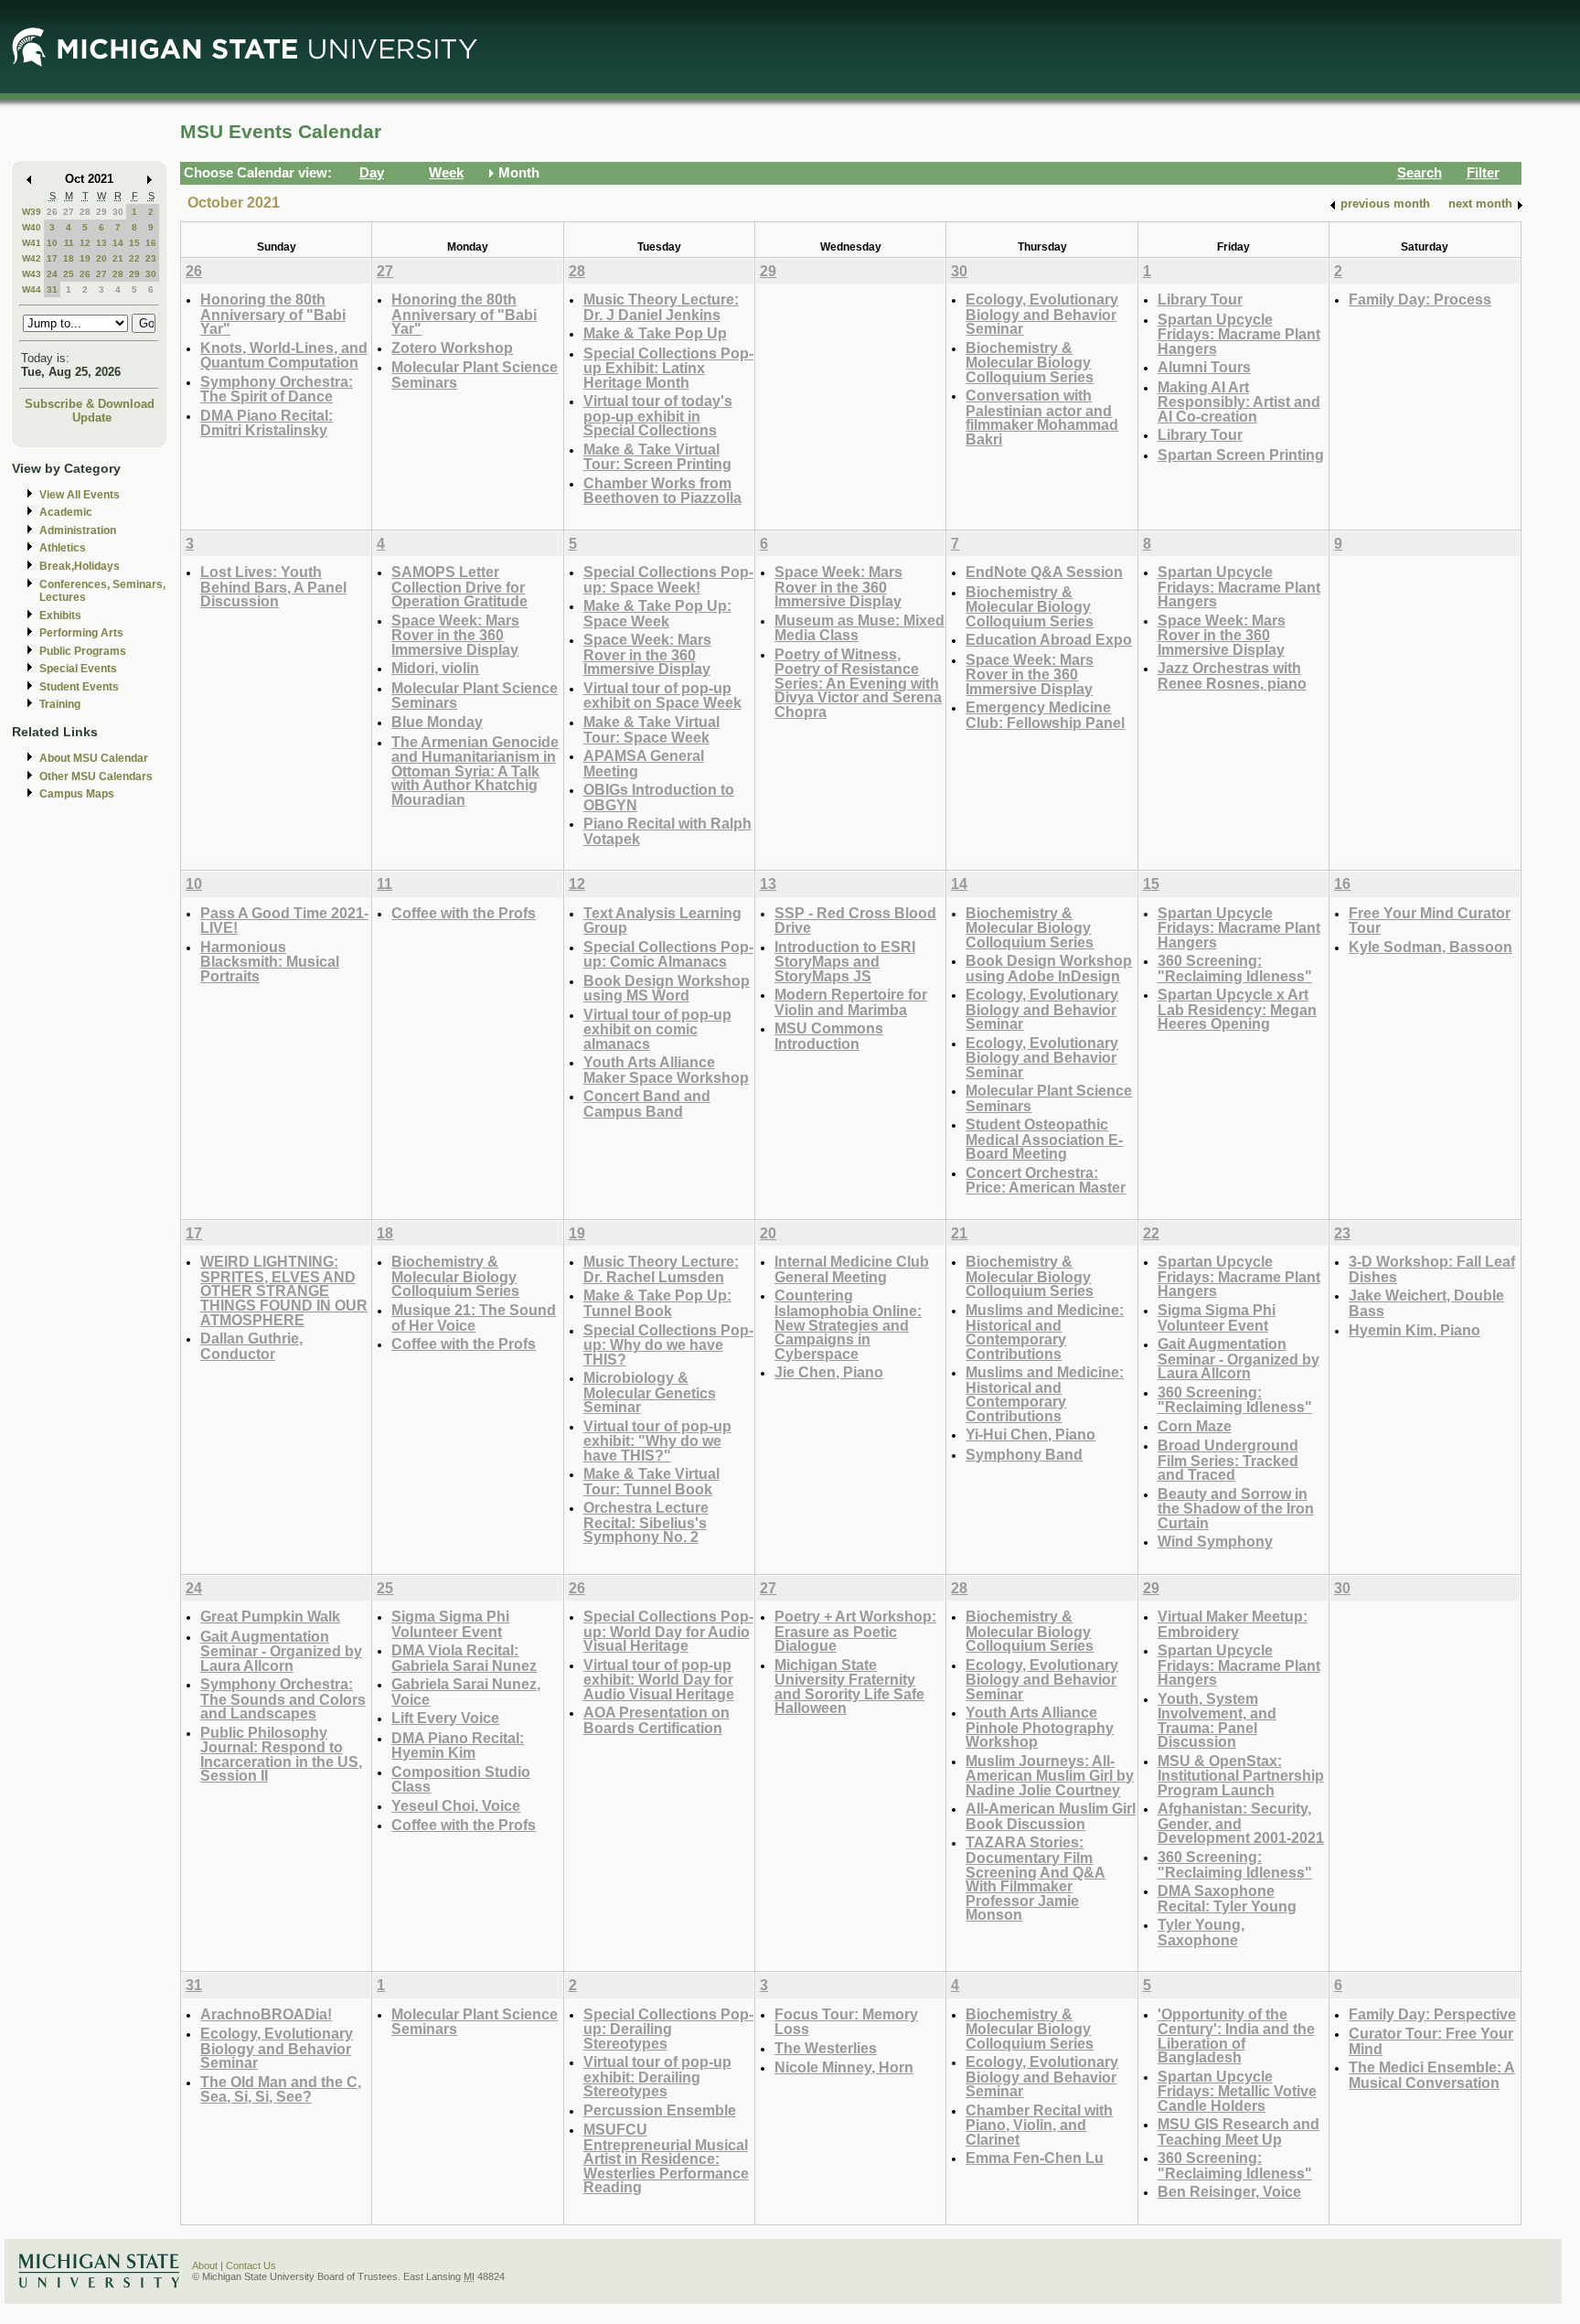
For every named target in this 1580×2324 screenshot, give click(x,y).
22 (134, 258)
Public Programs (83, 651)
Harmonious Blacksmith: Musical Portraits (270, 961)
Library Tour (1200, 299)
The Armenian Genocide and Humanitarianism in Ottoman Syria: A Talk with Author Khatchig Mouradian (475, 771)
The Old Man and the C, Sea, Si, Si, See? (281, 2089)
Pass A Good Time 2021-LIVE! (284, 921)
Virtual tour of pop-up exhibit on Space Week (662, 696)
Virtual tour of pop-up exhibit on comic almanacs (657, 1029)
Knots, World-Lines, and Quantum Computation (284, 355)
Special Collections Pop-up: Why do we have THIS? (668, 1344)
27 (69, 212)
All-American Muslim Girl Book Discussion (1051, 1816)
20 (101, 258)
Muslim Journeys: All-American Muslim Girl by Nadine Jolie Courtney (1050, 1775)
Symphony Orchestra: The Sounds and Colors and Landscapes (283, 1698)
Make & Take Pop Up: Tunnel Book (657, 1303)
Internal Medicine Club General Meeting (852, 1269)
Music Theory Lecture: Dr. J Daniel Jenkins (661, 307)
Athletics (63, 548)
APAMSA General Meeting (644, 763)
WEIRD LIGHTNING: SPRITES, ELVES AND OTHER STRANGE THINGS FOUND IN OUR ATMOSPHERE (284, 1290)
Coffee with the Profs (464, 913)
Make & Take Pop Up (655, 333)
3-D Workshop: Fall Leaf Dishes (1432, 1269)
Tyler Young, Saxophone (1201, 1932)
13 (101, 243)
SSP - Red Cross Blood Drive (855, 921)
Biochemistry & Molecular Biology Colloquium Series (1030, 362)
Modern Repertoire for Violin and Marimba (851, 1002)
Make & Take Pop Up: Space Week (657, 613)
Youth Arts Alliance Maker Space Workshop (666, 1070)
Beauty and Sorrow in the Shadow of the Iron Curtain (1236, 1508)
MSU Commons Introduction (829, 1036)
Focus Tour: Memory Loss (846, 2022)
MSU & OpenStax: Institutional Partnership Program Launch (1241, 1775)
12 (85, 243)
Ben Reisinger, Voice (1229, 2191)
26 (52, 212)
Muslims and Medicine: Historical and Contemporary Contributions (1045, 1332)
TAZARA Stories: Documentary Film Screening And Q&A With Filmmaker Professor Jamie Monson (1036, 1878)
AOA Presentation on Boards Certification (657, 1720)
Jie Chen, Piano (829, 1372)
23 (151, 258)
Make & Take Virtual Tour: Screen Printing (657, 457)
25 (69, 274)
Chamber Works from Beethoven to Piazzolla (662, 491)
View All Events (80, 495)
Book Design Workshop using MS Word (667, 988)
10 (52, 243)
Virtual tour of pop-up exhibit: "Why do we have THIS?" (657, 1440)
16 (151, 243)
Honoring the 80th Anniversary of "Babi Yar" (273, 314)
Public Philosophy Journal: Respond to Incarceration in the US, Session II (281, 1754)
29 (101, 212)
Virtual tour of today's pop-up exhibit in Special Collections (658, 415)
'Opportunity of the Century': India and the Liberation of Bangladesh (1236, 2036)
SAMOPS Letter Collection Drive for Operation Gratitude (459, 586)
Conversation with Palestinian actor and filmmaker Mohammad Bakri (1042, 417)
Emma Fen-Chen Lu (1035, 2158)
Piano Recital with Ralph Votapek (667, 831)
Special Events (78, 669)
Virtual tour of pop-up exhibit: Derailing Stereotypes (657, 2076)
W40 (32, 227)
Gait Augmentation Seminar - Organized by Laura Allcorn (1238, 1358)
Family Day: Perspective (1432, 2014)
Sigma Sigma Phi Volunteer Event (1217, 1317)
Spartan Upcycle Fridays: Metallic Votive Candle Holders (1237, 2091)
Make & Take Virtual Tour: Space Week (651, 729)
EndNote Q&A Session (1044, 572)
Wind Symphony (1215, 1541)
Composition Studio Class (461, 1779)
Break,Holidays (80, 566)
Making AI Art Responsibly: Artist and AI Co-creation (1239, 402)
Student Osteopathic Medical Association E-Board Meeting (1044, 1139)
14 (118, 243)
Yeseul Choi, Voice (456, 1805)
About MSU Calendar (94, 758)
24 (52, 274)
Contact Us (251, 2265)
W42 (32, 258)
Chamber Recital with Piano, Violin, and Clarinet (1039, 2125)
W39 (32, 212)
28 (85, 212)
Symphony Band (1024, 1454)
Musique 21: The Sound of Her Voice (474, 1317)
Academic (66, 512)
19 (85, 258)
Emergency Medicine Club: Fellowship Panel (1045, 715)
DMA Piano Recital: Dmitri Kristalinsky (267, 423)
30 (118, 212)
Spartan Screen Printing (1241, 455)
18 (69, 258)
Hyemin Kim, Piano (1415, 1330)
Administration (78, 530)
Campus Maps (77, 794)
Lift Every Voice (445, 1718)
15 (134, 243)
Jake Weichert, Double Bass (1426, 1303)
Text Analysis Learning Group (662, 921)
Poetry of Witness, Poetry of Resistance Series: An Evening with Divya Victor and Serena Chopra (858, 683)
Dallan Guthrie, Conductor (251, 1346)
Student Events (79, 687)
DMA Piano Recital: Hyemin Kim (458, 1746)
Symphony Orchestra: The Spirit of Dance (277, 389)
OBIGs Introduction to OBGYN (659, 797)
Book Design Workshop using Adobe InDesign (1049, 968)
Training (60, 704)
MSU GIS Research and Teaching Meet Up (1238, 2131)
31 (52, 289)
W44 (32, 289)
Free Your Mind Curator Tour (1430, 921)
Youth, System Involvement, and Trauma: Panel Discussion (1217, 1720)
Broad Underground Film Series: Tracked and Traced (1228, 1460)
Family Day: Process (1420, 299)
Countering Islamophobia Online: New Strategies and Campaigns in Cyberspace (848, 1324)
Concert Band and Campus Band (647, 1103)
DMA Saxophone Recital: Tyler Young (1227, 1898)
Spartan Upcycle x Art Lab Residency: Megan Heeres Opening (1237, 1009)
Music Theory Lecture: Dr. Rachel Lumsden (661, 1269)
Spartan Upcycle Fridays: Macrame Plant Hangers (1239, 334)
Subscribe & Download (90, 404)
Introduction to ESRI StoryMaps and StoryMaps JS (845, 961)
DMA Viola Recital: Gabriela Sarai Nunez (464, 1658)
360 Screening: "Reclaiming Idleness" (1235, 968)
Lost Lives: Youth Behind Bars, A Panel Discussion (273, 586)
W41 (32, 243)
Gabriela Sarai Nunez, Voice (466, 1692)
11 (69, 243)
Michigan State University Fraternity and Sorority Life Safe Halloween (849, 1687)
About (205, 2265)
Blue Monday (437, 722)
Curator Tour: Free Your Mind (1431, 2041)
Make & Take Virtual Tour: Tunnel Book (651, 1481)
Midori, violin (435, 668)
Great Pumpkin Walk (270, 1616)
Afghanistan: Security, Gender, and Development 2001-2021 (1241, 1823)
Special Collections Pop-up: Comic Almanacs (668, 954)
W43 (32, 274)
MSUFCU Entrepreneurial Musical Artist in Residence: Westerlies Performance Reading (666, 2158)
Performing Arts (81, 633)
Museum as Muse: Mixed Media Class (859, 628)
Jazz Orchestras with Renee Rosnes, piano (1232, 675)
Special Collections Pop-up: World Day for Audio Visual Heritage (668, 1631)
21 (118, 258)
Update (92, 418)
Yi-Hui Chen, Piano (1030, 1434)
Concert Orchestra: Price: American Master (1046, 1180)
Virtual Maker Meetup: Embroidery (1233, 1624)
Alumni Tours (1204, 367)
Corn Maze (1195, 1426)
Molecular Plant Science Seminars (475, 375)
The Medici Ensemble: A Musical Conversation (1432, 2075)
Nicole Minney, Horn (844, 2067)
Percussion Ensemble (660, 2110)
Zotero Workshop (452, 348)
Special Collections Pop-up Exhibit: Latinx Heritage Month (668, 368)
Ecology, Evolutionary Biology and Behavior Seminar (1042, 314)
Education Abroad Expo (1049, 639)
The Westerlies (826, 2048)
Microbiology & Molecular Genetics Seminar (650, 1392)
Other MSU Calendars (96, 776)
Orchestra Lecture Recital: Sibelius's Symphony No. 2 (646, 1522)
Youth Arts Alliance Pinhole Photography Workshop (1040, 1727)
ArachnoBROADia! (266, 2014)
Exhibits (60, 616)
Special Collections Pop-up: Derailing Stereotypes (668, 2029)
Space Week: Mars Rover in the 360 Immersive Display (455, 635)
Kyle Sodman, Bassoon (1431, 947)
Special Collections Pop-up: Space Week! (668, 579)
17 (52, 258)
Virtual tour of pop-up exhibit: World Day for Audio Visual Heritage (659, 1679)
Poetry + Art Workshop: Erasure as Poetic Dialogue (855, 1631)
